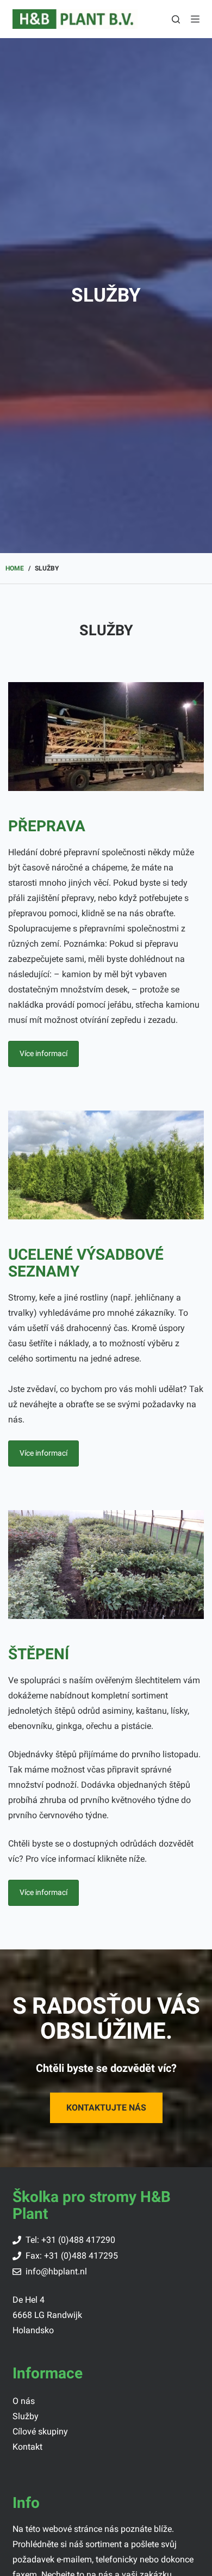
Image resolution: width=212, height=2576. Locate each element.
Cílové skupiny (40, 2431)
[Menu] (195, 19)
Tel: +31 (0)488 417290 (70, 2240)
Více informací (43, 1053)
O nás (24, 2401)
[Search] (176, 19)
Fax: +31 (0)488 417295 (72, 2256)
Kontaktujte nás (106, 2108)
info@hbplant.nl (56, 2271)
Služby (26, 2416)
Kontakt (27, 2447)
